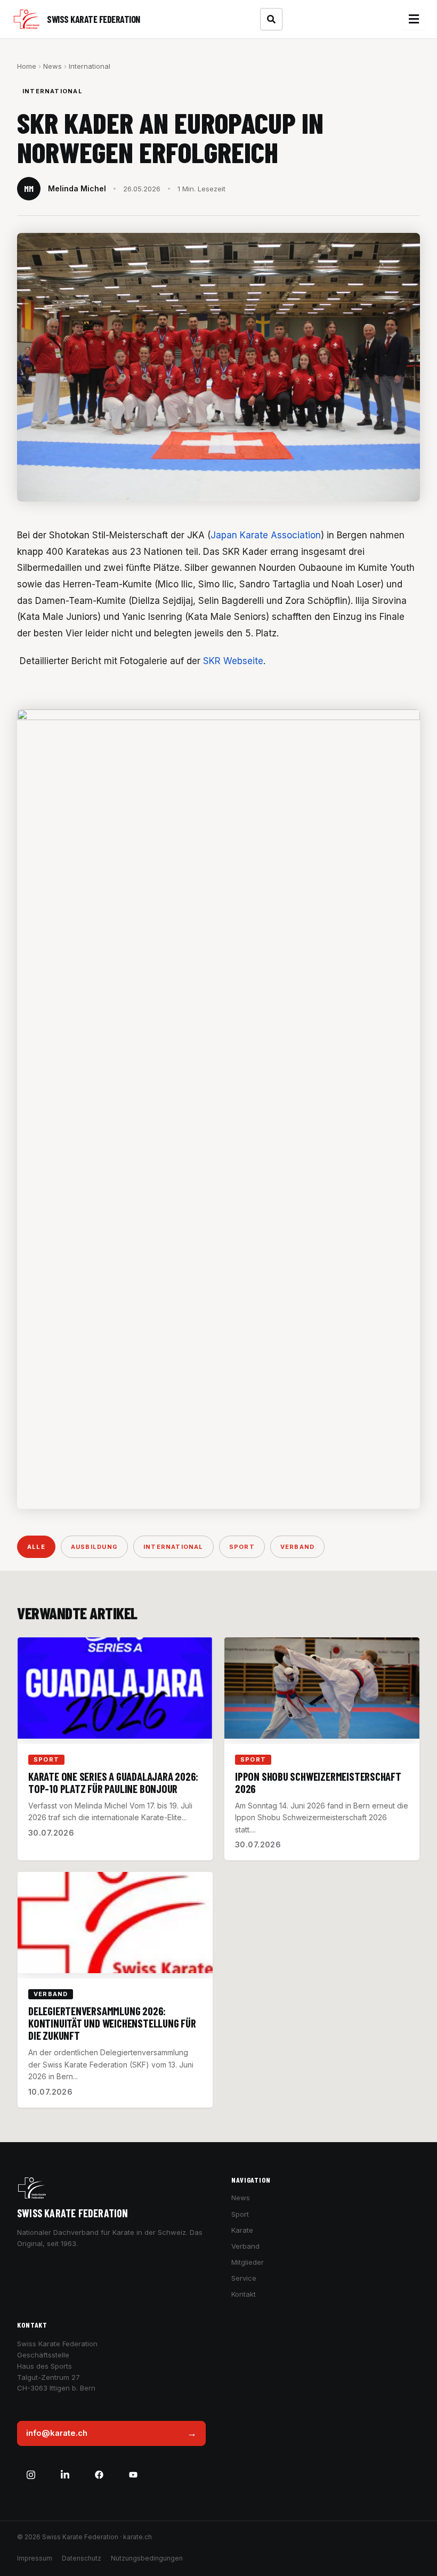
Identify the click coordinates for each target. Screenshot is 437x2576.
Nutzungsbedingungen (147, 2558)
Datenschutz (82, 2558)
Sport (242, 1547)
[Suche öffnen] (271, 19)
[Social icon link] (31, 2475)
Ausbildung (94, 1547)
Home (27, 66)
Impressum (35, 2558)
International (90, 66)
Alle (36, 1547)
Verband (297, 1547)
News (52, 66)
